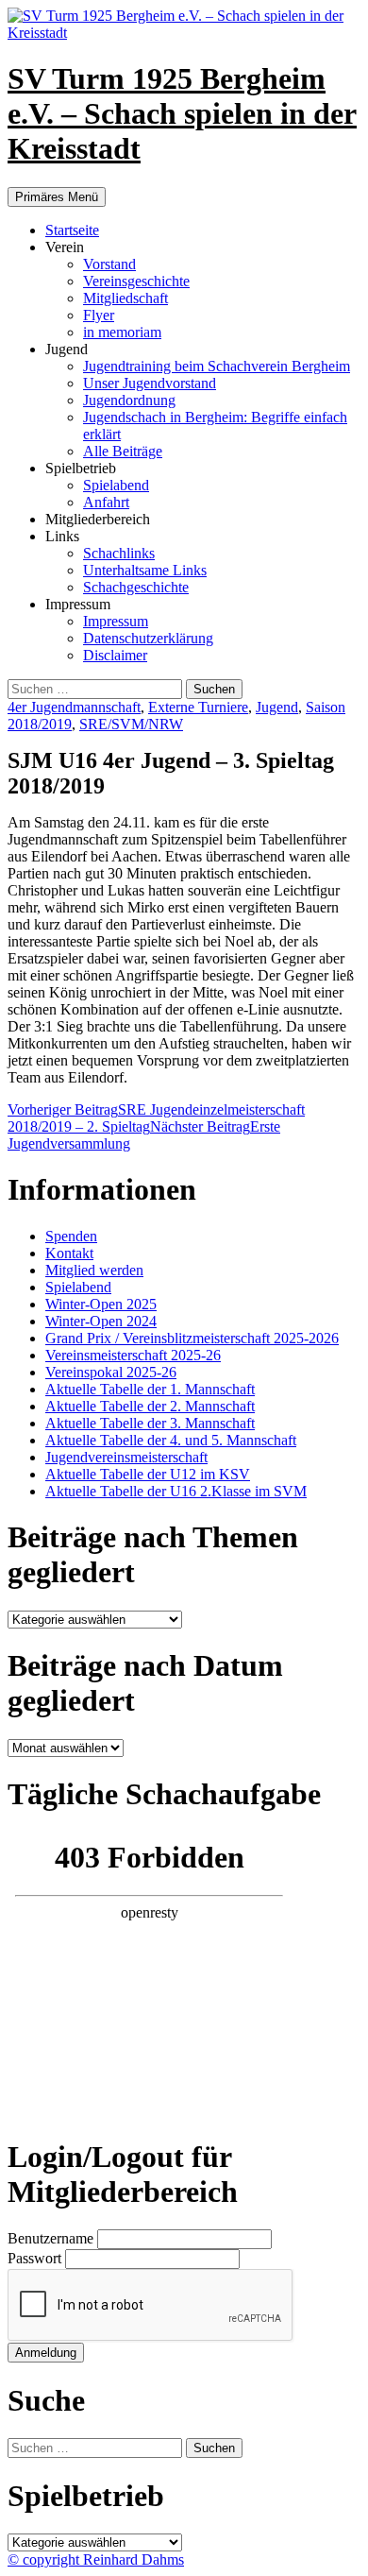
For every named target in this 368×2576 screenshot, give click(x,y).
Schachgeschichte (136, 587)
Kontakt (69, 1253)
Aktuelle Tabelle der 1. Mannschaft (150, 1389)
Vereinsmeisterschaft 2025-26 (133, 1355)
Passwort (36, 2258)
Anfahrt (106, 502)
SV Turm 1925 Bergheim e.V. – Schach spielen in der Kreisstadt (182, 113)
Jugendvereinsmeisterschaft (126, 1457)
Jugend (277, 707)
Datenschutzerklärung (148, 638)
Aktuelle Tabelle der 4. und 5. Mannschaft (171, 1440)
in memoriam (122, 332)
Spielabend (116, 485)
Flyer (99, 315)
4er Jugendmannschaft (74, 707)
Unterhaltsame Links (145, 570)
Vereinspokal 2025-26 (111, 1372)
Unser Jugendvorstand (150, 383)
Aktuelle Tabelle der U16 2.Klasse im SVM (176, 1491)
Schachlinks (119, 553)
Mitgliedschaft (125, 298)
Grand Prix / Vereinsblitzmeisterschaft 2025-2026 (192, 1338)
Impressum (116, 621)
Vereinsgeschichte (136, 281)
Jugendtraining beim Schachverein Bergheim (217, 366)
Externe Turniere (198, 707)
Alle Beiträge (123, 451)
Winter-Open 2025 (101, 1304)
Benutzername (52, 2238)
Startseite (72, 230)
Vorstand (109, 264)
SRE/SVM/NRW (131, 724)
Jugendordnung (129, 400)
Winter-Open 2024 (101, 1321)
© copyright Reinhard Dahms (96, 2559)
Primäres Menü (57, 197)
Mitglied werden (94, 1270)
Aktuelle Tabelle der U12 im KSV (148, 1474)
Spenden (71, 1236)
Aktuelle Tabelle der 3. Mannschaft (150, 1423)
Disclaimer (115, 655)
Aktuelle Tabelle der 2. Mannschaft (150, 1406)
